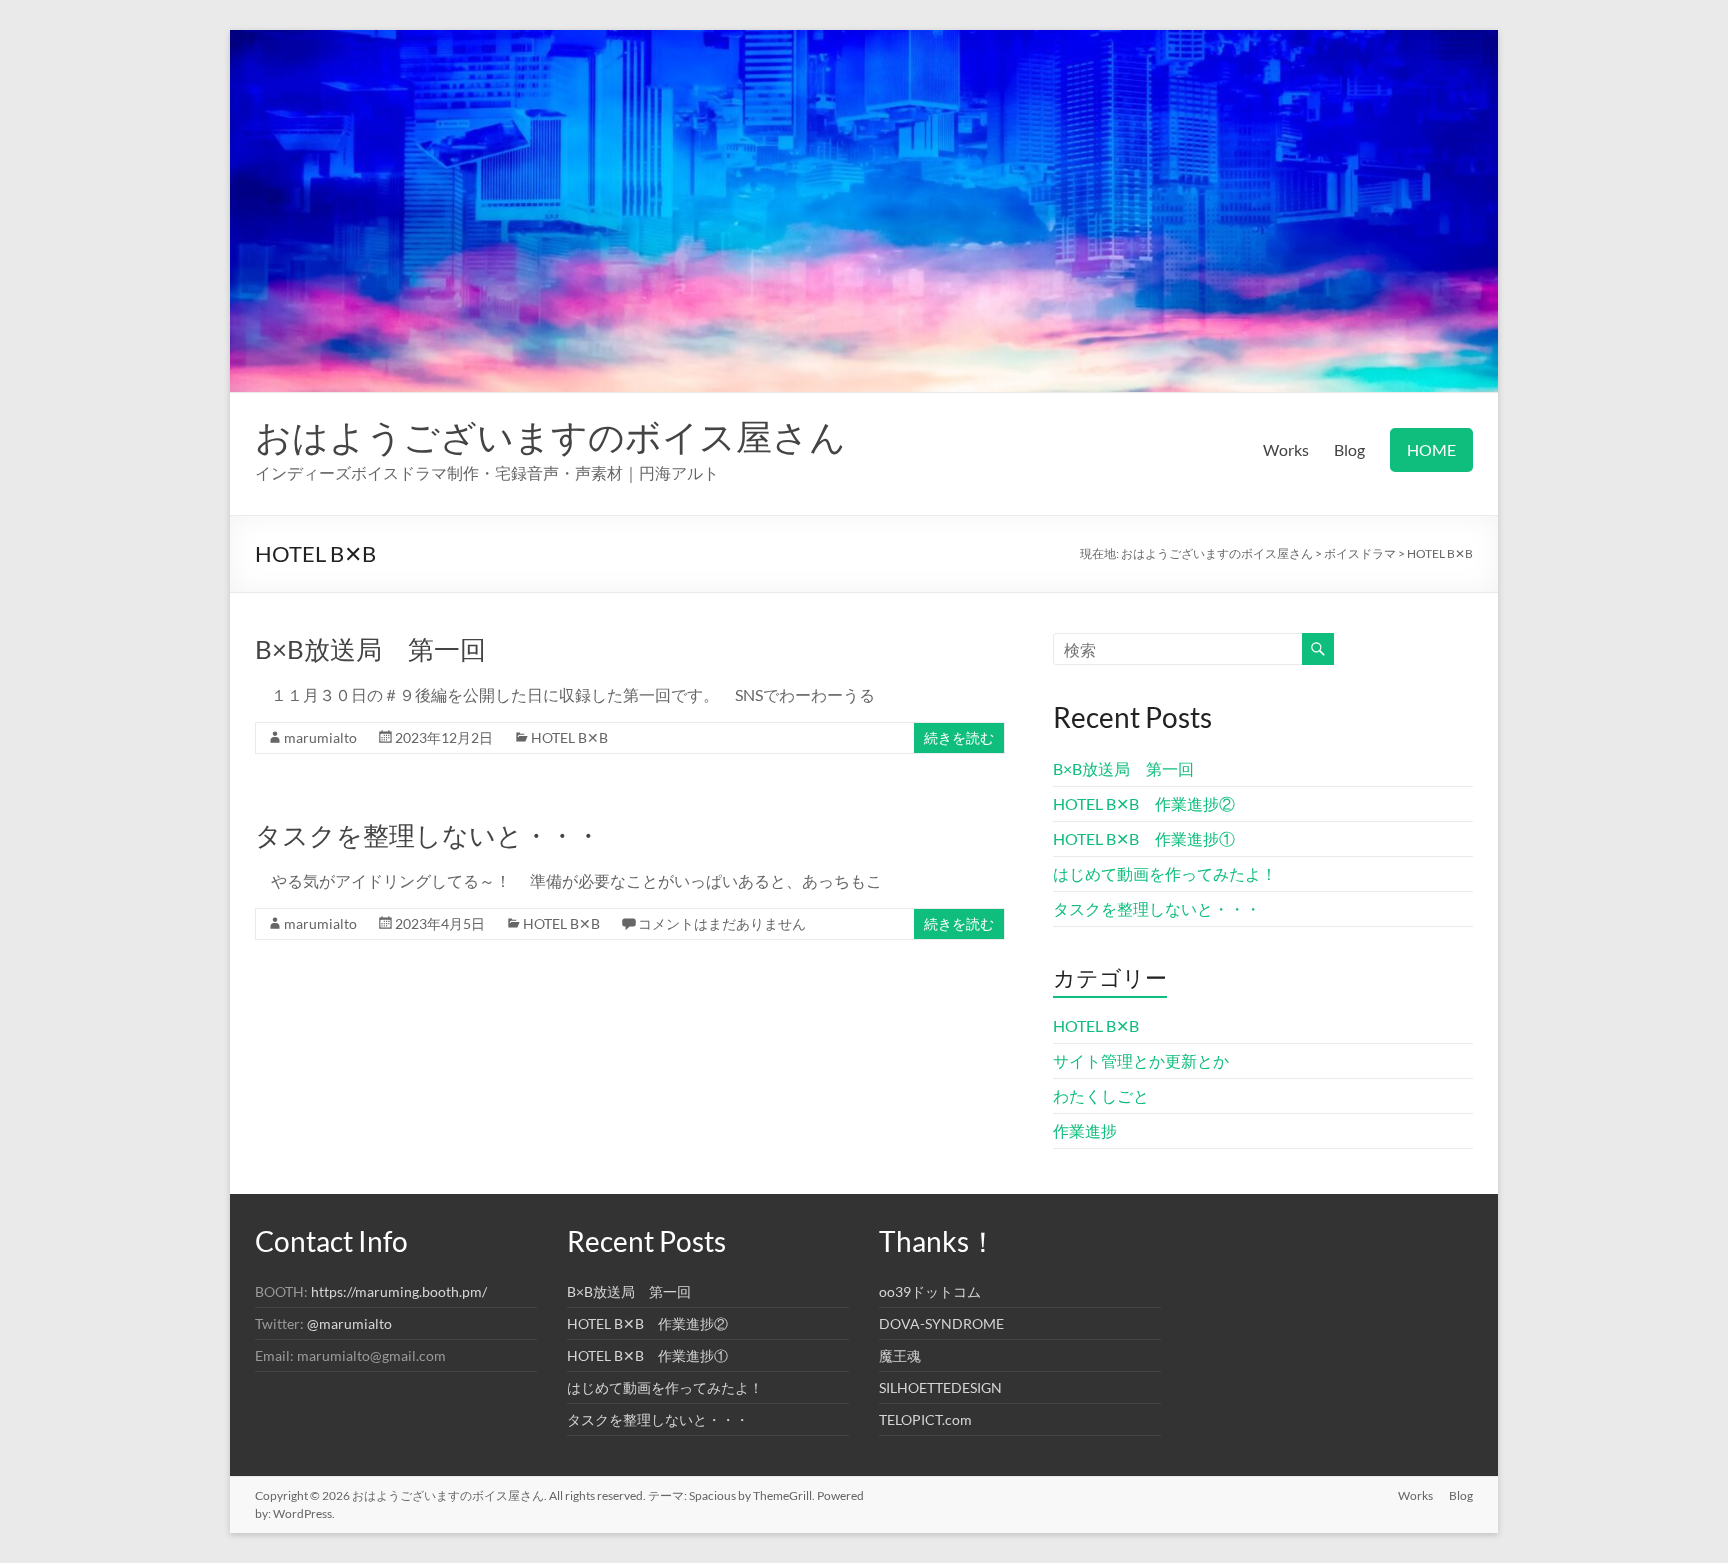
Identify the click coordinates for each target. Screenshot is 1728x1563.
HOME (1431, 449)
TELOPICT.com (925, 1419)
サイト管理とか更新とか (1141, 1060)
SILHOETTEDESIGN (940, 1387)
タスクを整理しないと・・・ (428, 835)
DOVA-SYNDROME (941, 1323)
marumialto (320, 737)
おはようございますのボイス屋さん (550, 436)
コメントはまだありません (722, 923)
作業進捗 (1085, 1130)
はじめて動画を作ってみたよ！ (1165, 873)
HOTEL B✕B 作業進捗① (1144, 838)
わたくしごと (1101, 1095)
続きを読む (959, 737)
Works (1286, 449)
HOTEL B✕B (569, 737)
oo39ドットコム (930, 1291)
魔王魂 (900, 1355)
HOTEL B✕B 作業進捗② (1144, 803)
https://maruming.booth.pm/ (399, 1291)
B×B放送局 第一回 (370, 649)
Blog (1349, 449)
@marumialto (349, 1323)
